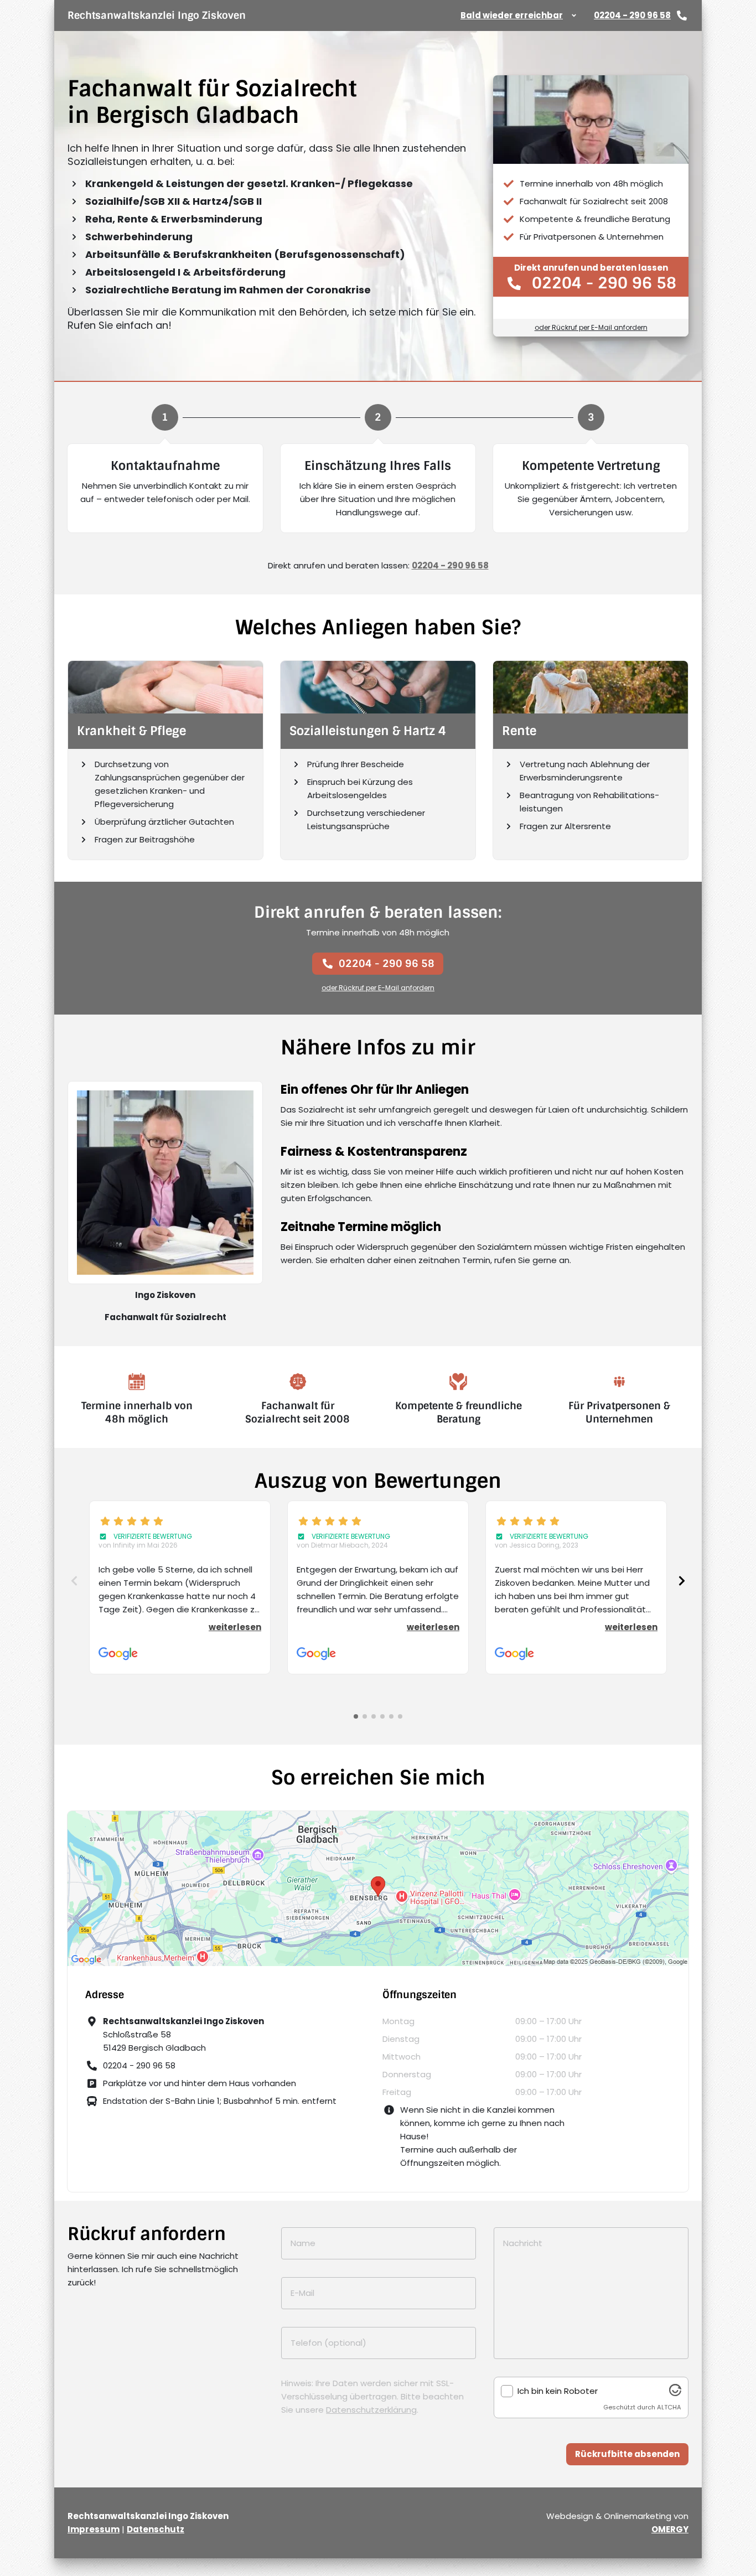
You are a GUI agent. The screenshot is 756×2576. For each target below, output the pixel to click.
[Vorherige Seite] (74, 1581)
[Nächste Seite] (682, 1581)
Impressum (94, 2529)
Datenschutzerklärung (371, 2410)
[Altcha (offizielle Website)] (675, 2393)
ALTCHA (669, 2407)
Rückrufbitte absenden (627, 2454)
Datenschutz (156, 2529)
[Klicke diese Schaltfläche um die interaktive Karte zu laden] (378, 1889)
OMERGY (670, 2529)
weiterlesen (235, 1627)
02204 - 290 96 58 (632, 15)
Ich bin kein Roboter (558, 2391)
